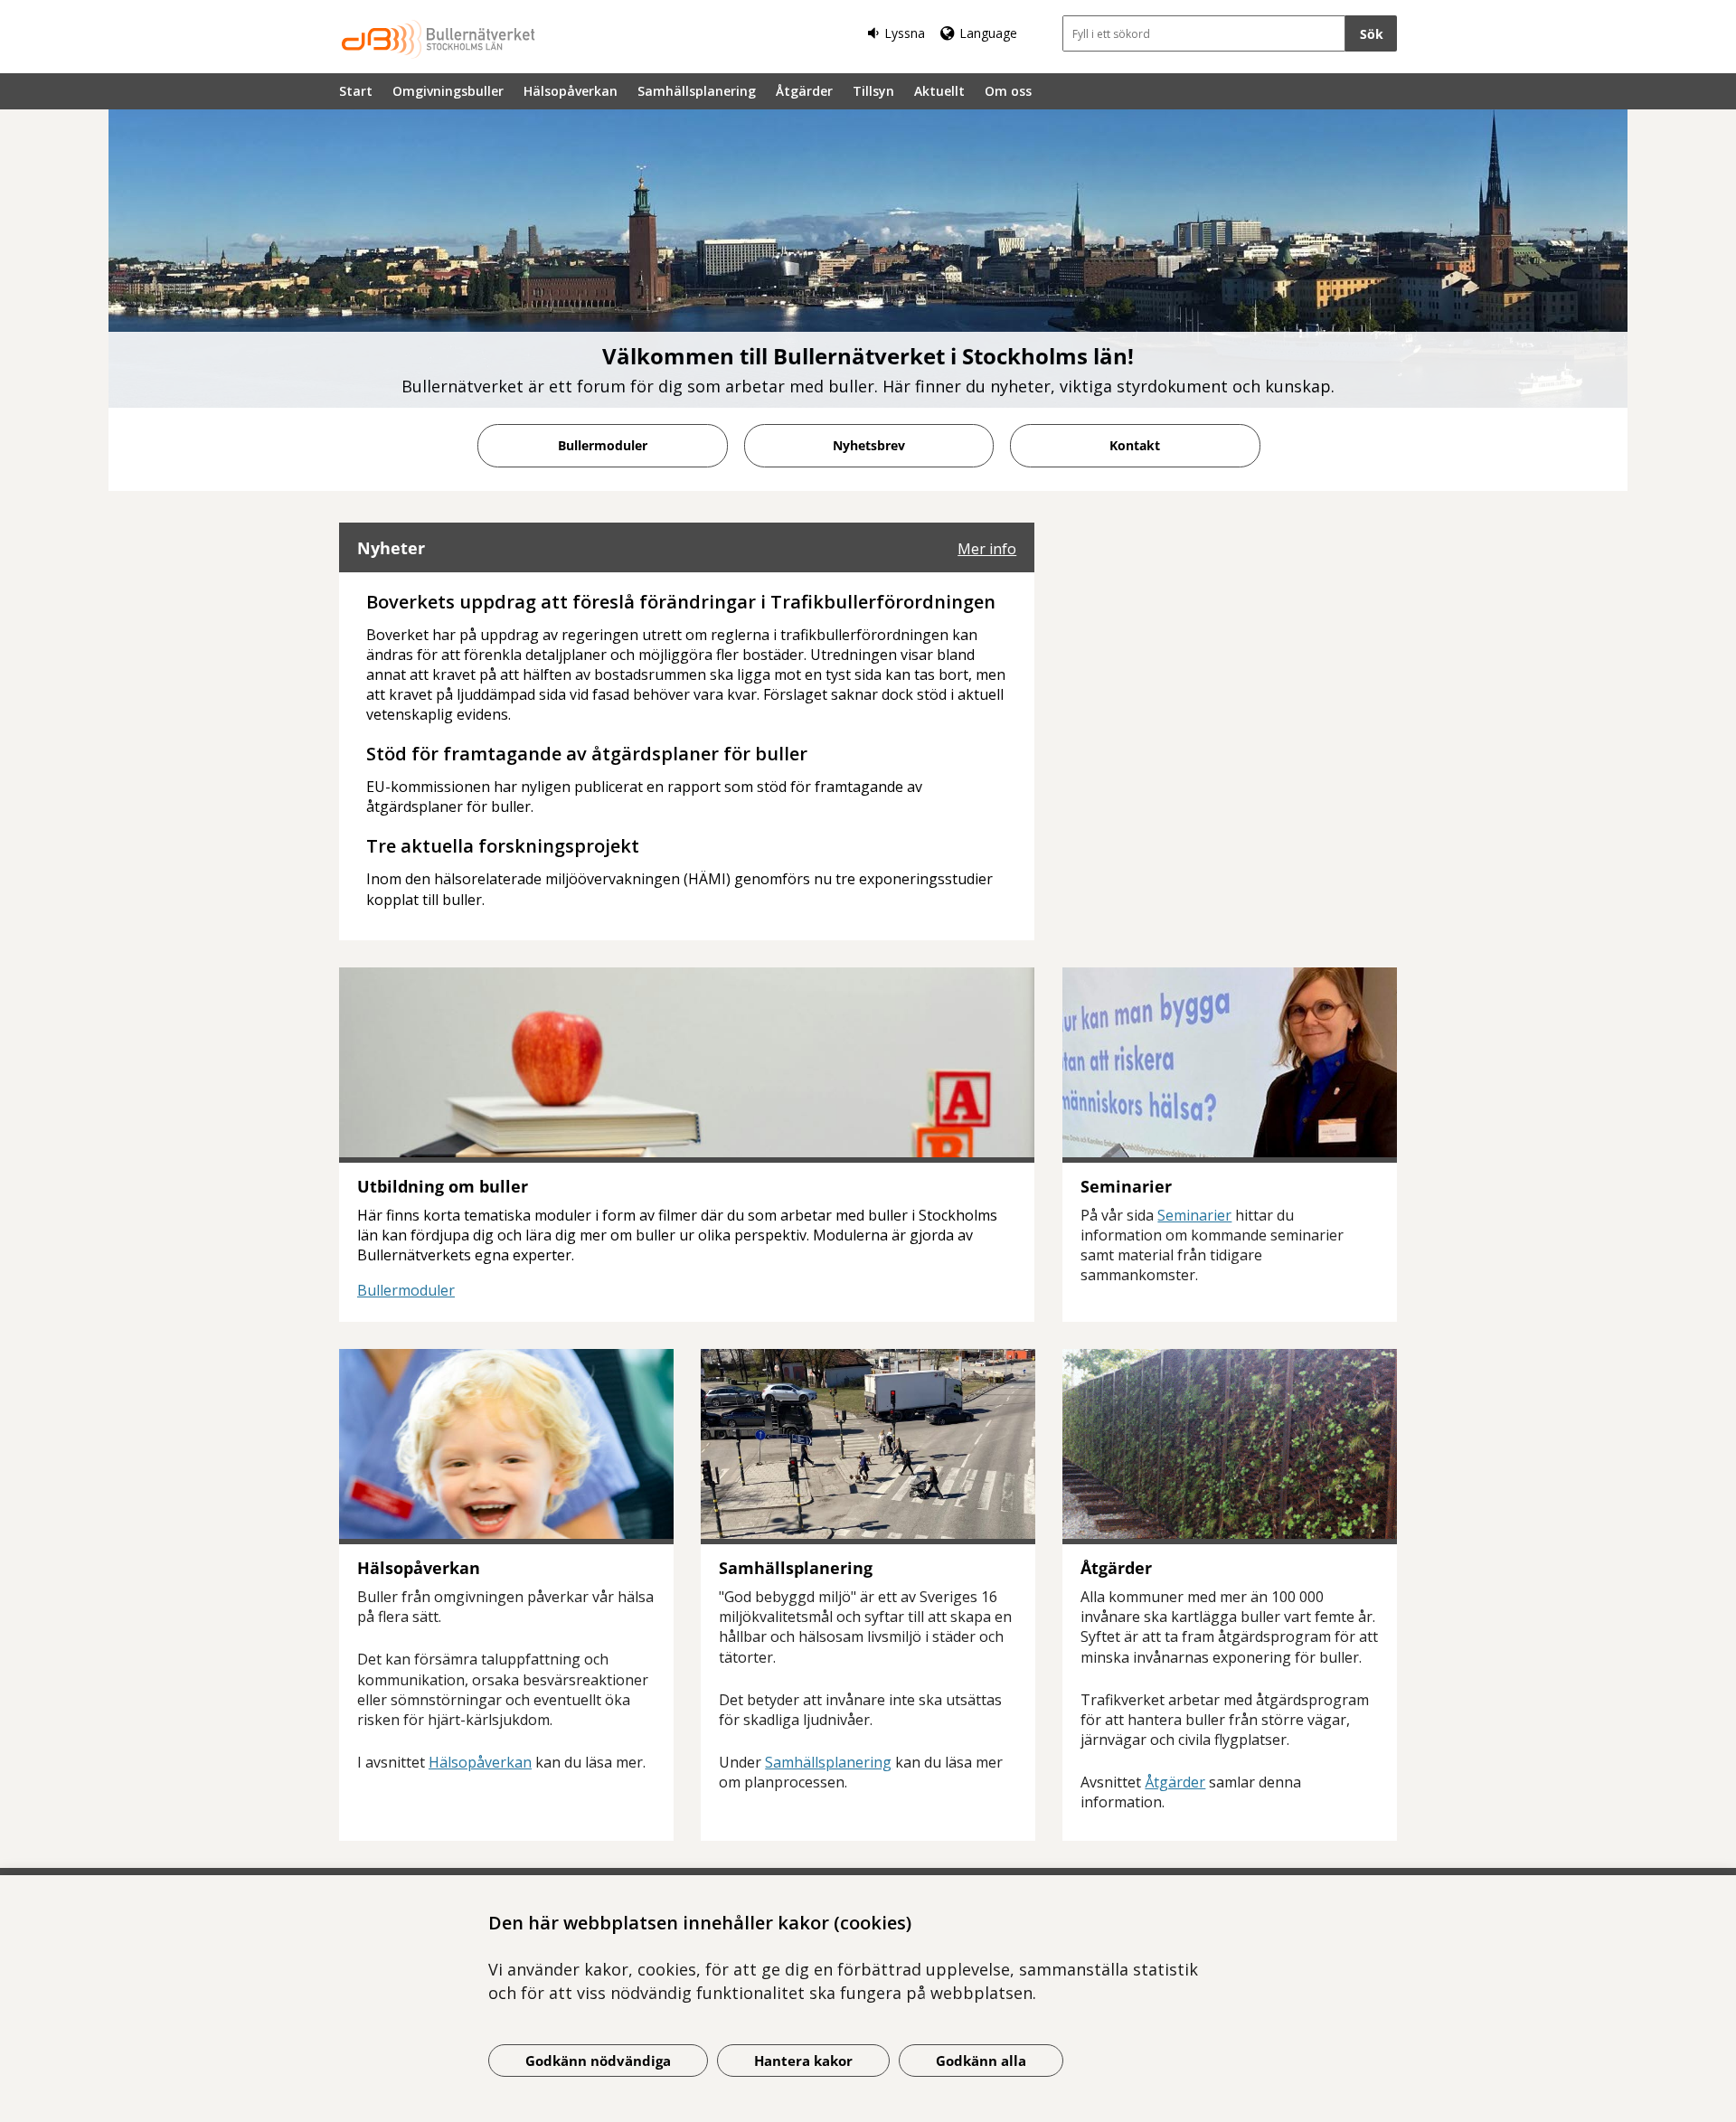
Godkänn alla (981, 2061)
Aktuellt (939, 91)
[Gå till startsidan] (439, 39)
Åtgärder (804, 91)
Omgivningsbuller (448, 91)
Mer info (987, 549)
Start (356, 91)
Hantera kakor (803, 2061)
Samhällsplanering (697, 91)
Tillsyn (873, 91)
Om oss (1008, 91)
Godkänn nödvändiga (598, 2061)
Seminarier (1194, 1215)
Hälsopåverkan (571, 91)
